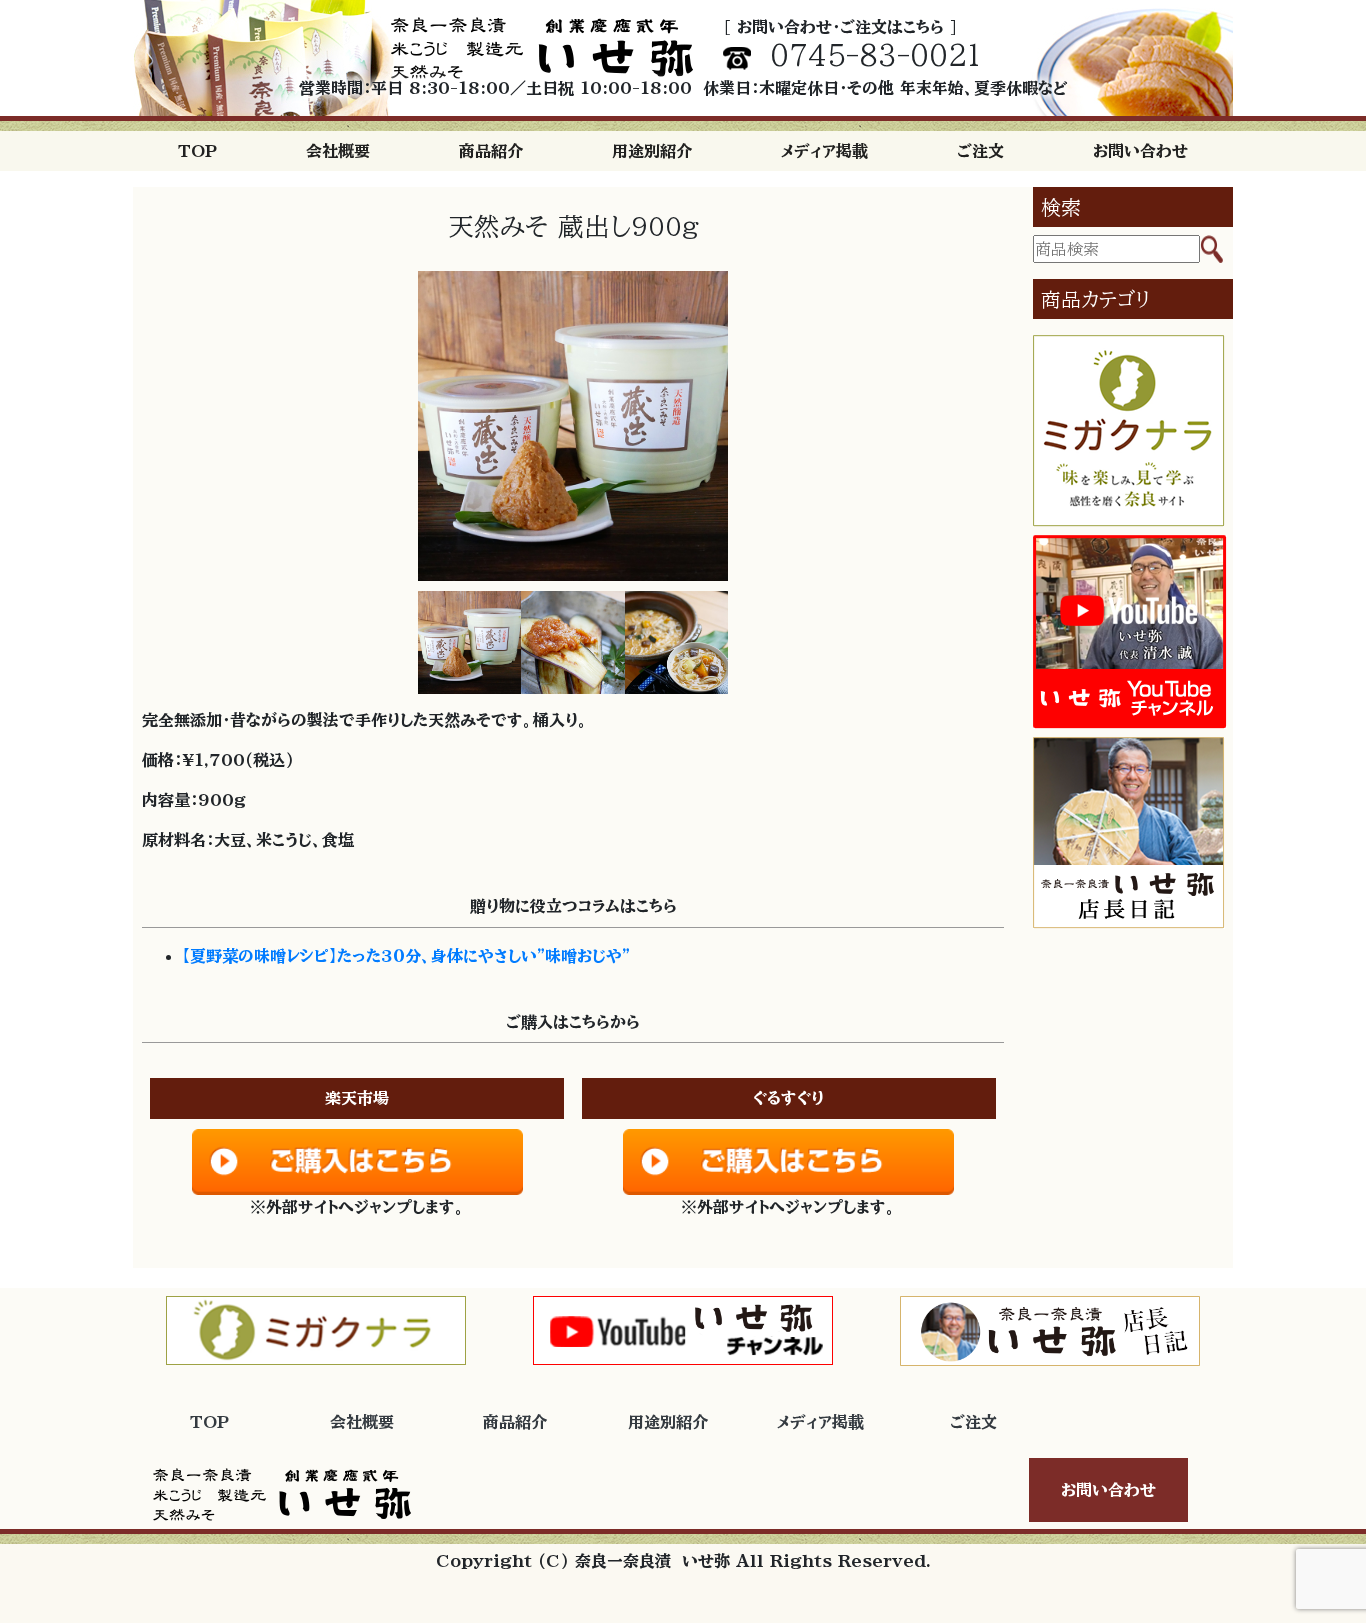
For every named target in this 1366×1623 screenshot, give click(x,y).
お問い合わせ (1140, 151)
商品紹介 (491, 151)
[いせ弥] (542, 48)
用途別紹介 (652, 151)
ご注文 (980, 151)
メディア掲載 (824, 151)
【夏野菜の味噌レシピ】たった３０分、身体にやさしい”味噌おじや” (406, 956)
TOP (197, 151)
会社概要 (338, 151)
